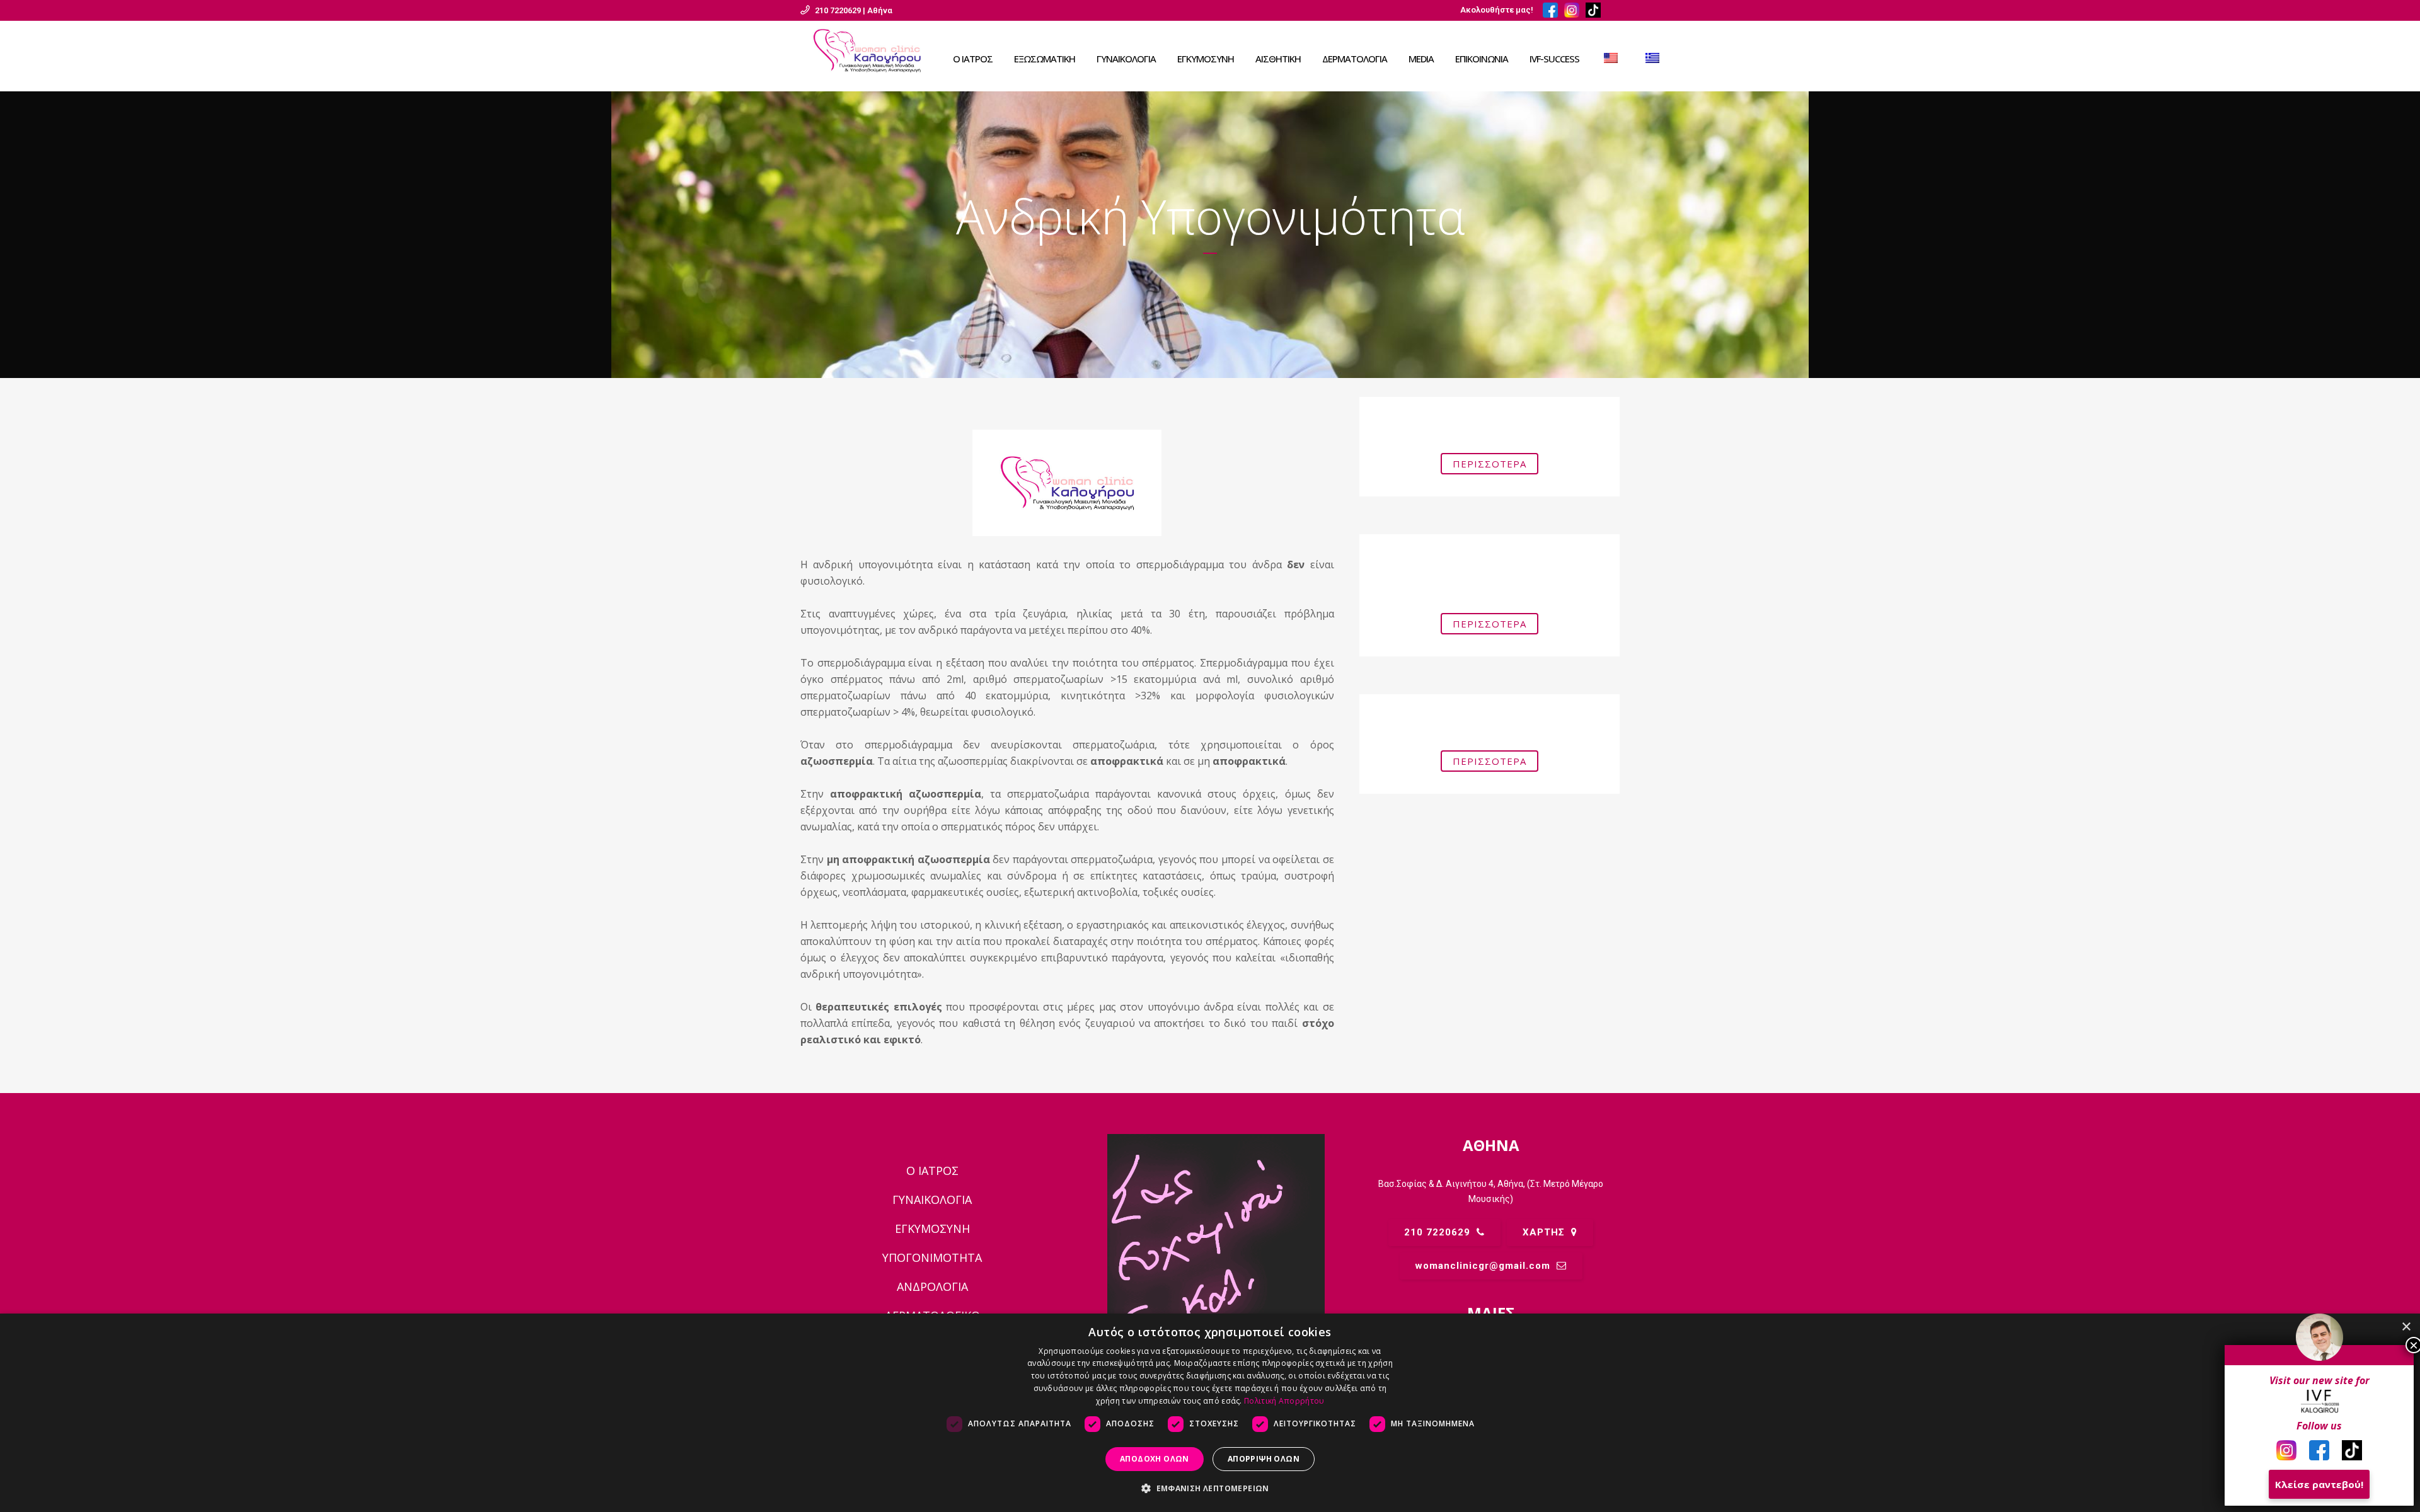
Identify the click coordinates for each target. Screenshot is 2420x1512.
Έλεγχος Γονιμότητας (1489, 423)
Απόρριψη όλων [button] (1264, 1459)
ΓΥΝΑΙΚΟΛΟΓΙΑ (932, 1200)
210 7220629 (1437, 1232)
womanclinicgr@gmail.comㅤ (1483, 1266)
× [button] (2406, 1327)
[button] (1210, 1489)
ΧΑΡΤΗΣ (1544, 1232)
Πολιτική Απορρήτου (1284, 1401)
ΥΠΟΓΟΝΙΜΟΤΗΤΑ (932, 1257)
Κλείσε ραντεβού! (2319, 1484)
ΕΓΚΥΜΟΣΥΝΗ (932, 1228)
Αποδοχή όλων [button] (1155, 1459)
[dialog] (1210, 1413)
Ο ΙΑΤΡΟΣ (932, 1171)
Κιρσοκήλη (1489, 720)
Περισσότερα (1489, 464)
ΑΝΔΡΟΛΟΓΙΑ (932, 1286)
